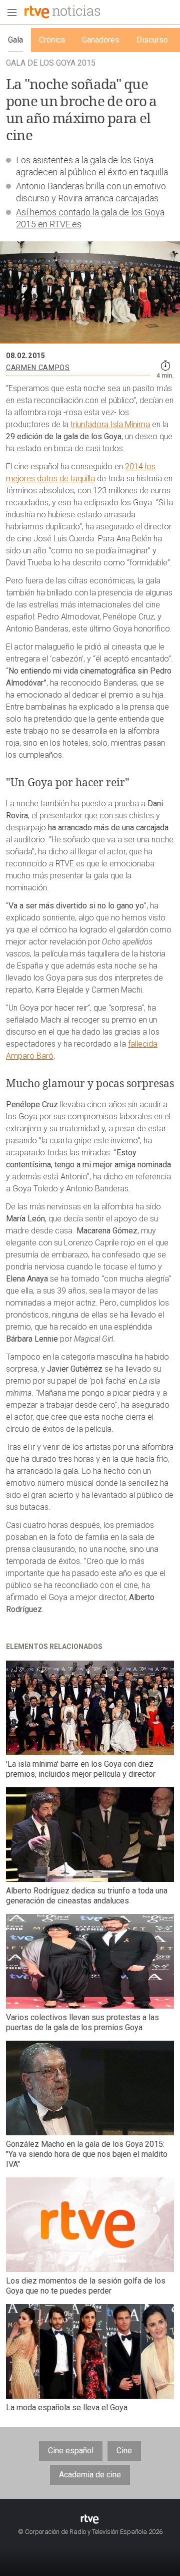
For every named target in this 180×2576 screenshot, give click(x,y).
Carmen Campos (38, 368)
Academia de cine (90, 2475)
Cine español (71, 2451)
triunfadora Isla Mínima (110, 424)
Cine (124, 2451)
